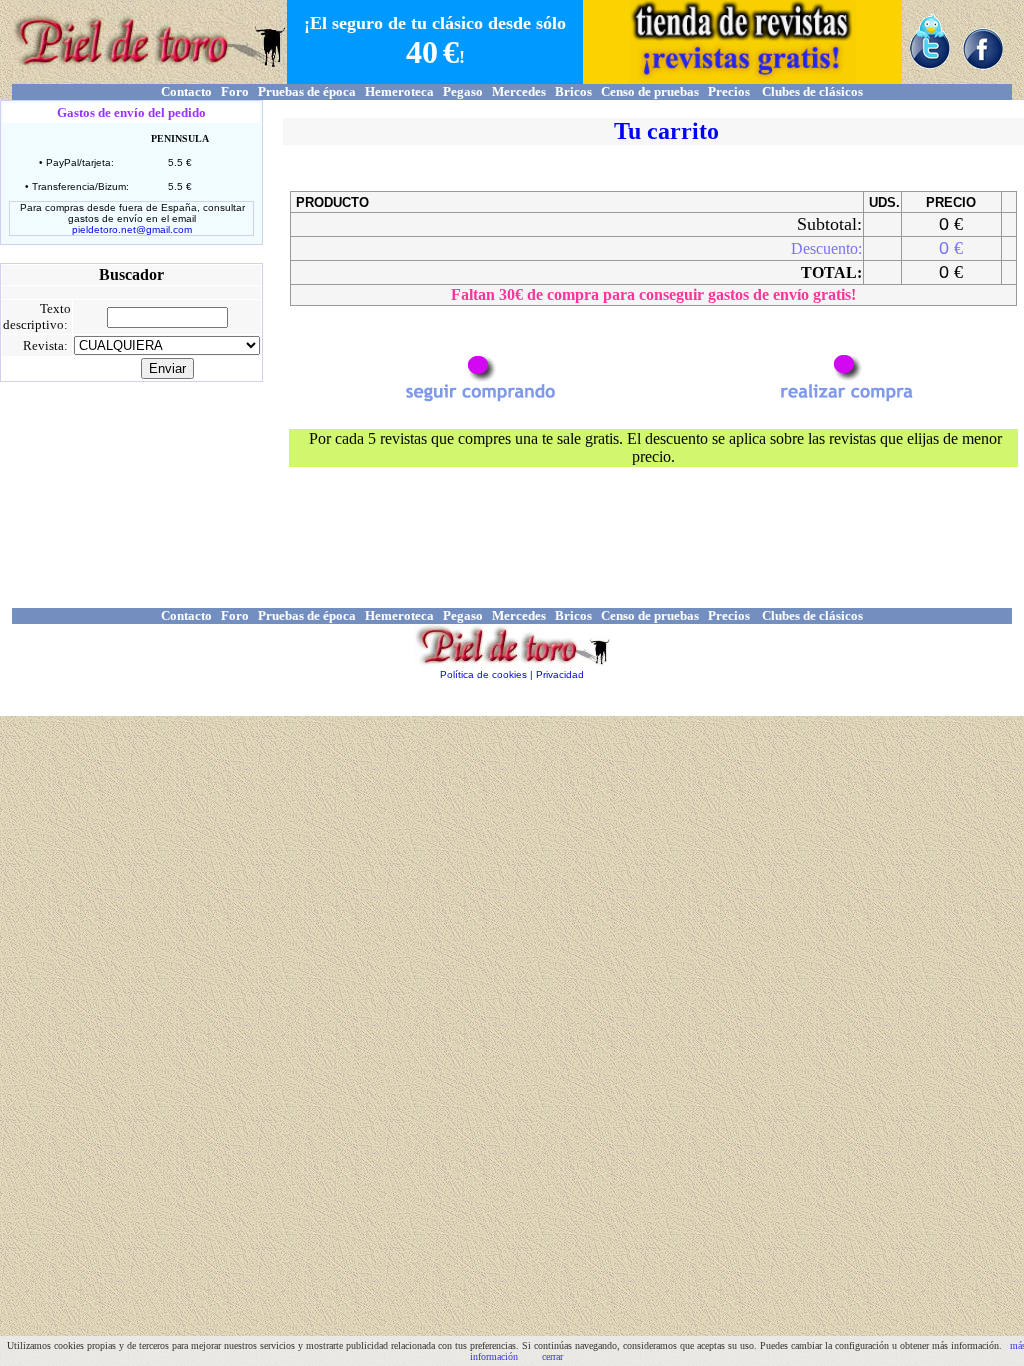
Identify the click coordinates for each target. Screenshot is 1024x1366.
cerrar (552, 1356)
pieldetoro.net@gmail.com (132, 229)
